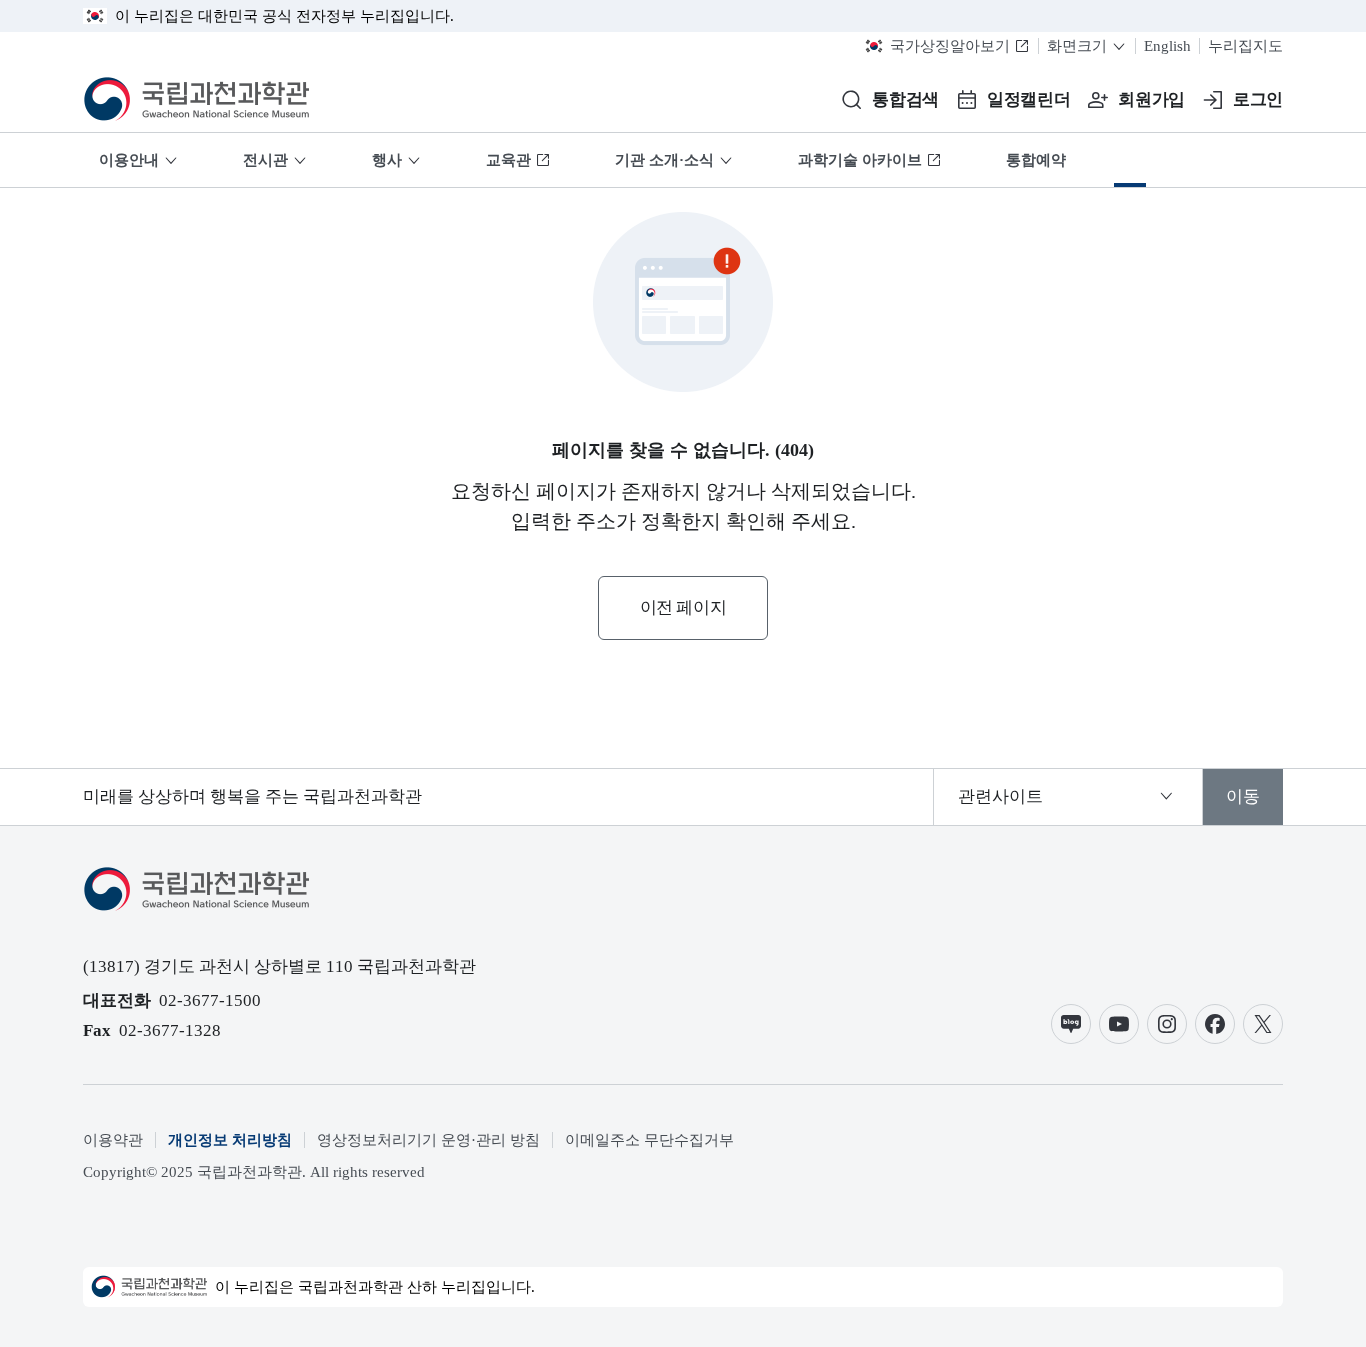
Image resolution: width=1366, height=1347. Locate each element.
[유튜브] (1119, 1024)
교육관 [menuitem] (508, 160)
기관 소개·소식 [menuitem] (664, 160)
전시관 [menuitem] (265, 160)
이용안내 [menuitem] (129, 160)
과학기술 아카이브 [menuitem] (860, 160)
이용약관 (113, 1140)
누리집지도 (1245, 46)
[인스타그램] (1167, 1024)
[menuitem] (1130, 160)
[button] (889, 100)
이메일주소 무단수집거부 (649, 1140)
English (1167, 46)
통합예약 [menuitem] (1036, 160)
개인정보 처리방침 (230, 1140)
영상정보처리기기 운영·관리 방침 (428, 1140)
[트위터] (1263, 1024)
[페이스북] (1215, 1024)
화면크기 (1077, 46)
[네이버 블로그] (1071, 1024)
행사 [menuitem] (387, 160)
